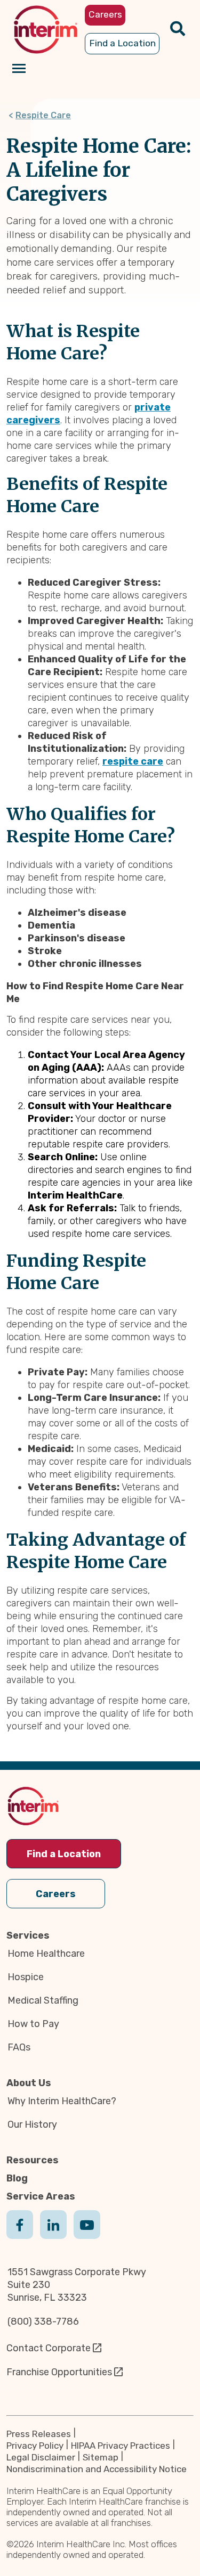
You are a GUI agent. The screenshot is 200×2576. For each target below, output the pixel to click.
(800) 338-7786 (43, 2321)
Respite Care (43, 115)
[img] (46, 30)
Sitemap (101, 2457)
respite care (133, 761)
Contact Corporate (49, 2348)
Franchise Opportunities (59, 2372)
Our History (32, 2124)
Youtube (87, 2235)
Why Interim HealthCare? (62, 2101)
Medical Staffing (43, 2000)
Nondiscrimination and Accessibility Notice (97, 2469)
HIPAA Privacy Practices (121, 2446)
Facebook (20, 2235)
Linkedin (53, 2235)
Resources (33, 2160)
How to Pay (33, 2024)
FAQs (19, 2047)
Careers (56, 1894)
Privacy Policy (35, 2446)
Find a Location (64, 1854)
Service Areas (41, 2196)
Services (28, 1935)
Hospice (26, 1977)
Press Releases (39, 2434)
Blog (17, 2178)
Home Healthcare (46, 1954)
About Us (29, 2083)
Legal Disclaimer (41, 2457)
